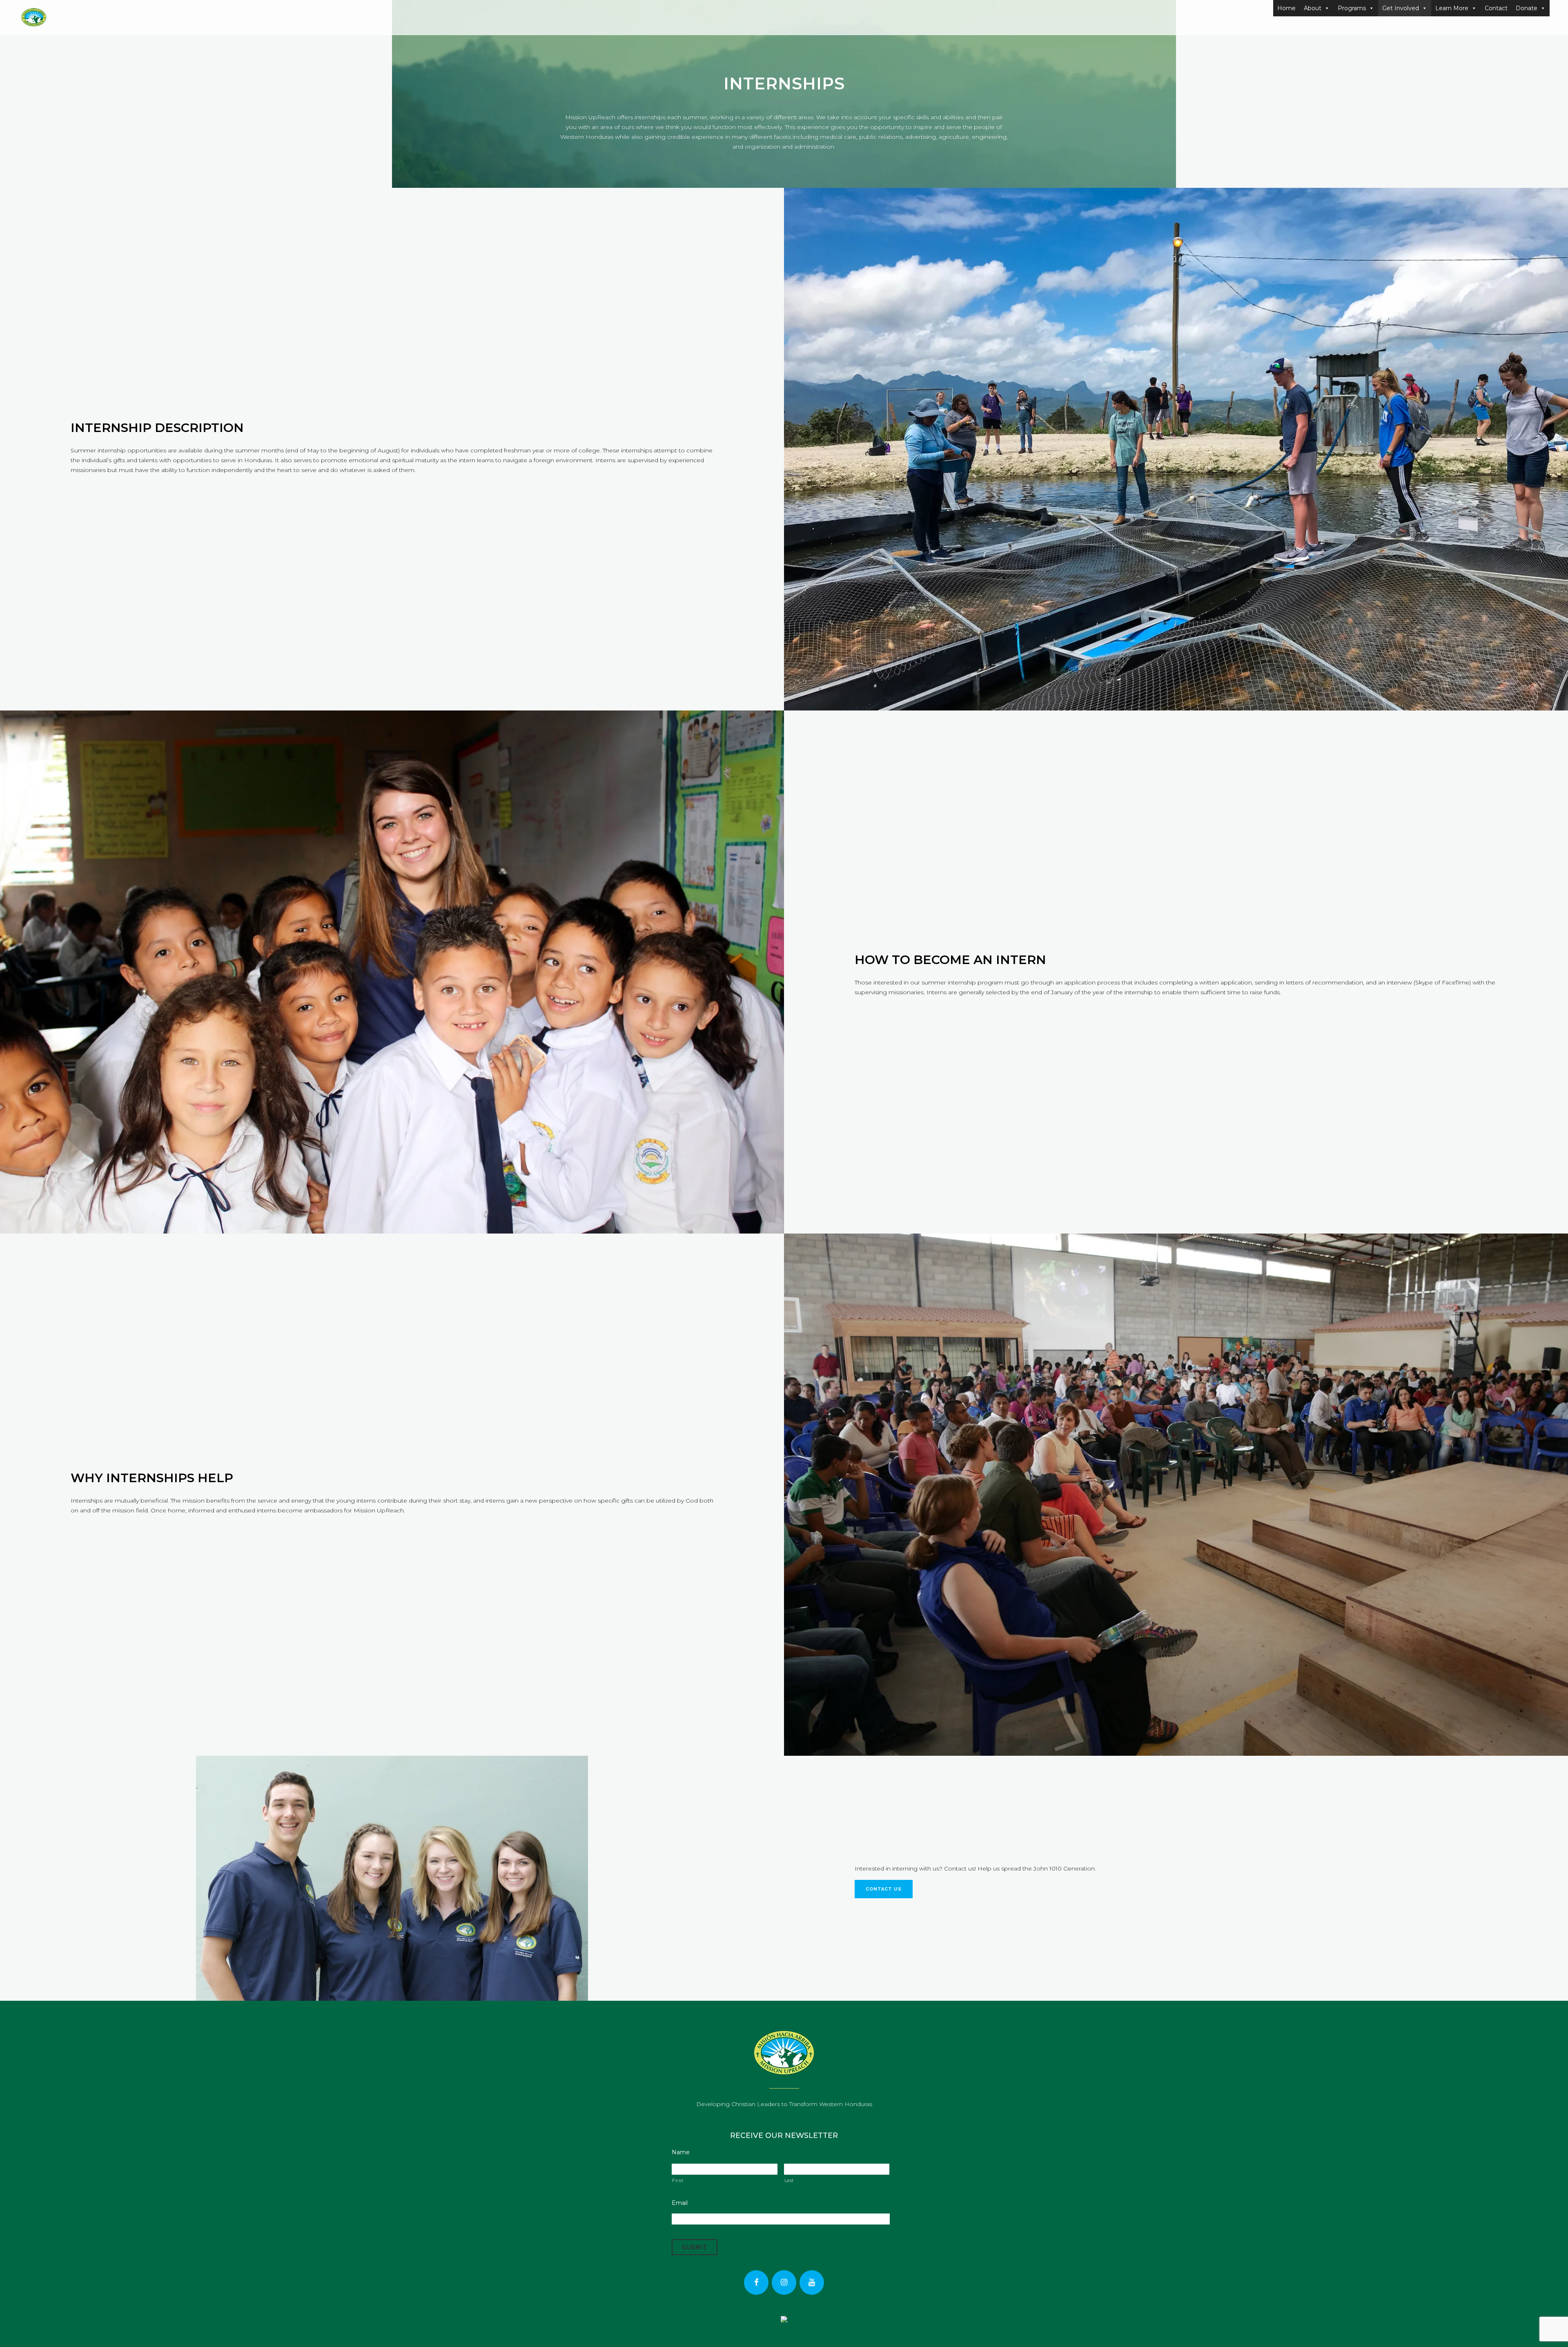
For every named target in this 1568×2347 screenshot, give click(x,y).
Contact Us (884, 1889)
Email (680, 2203)
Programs (1352, 8)
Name (681, 2152)
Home (1286, 8)
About (1313, 8)
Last (789, 2180)
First (678, 2180)
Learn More (1452, 8)
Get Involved (1401, 8)
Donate (1527, 8)
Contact (1496, 8)
